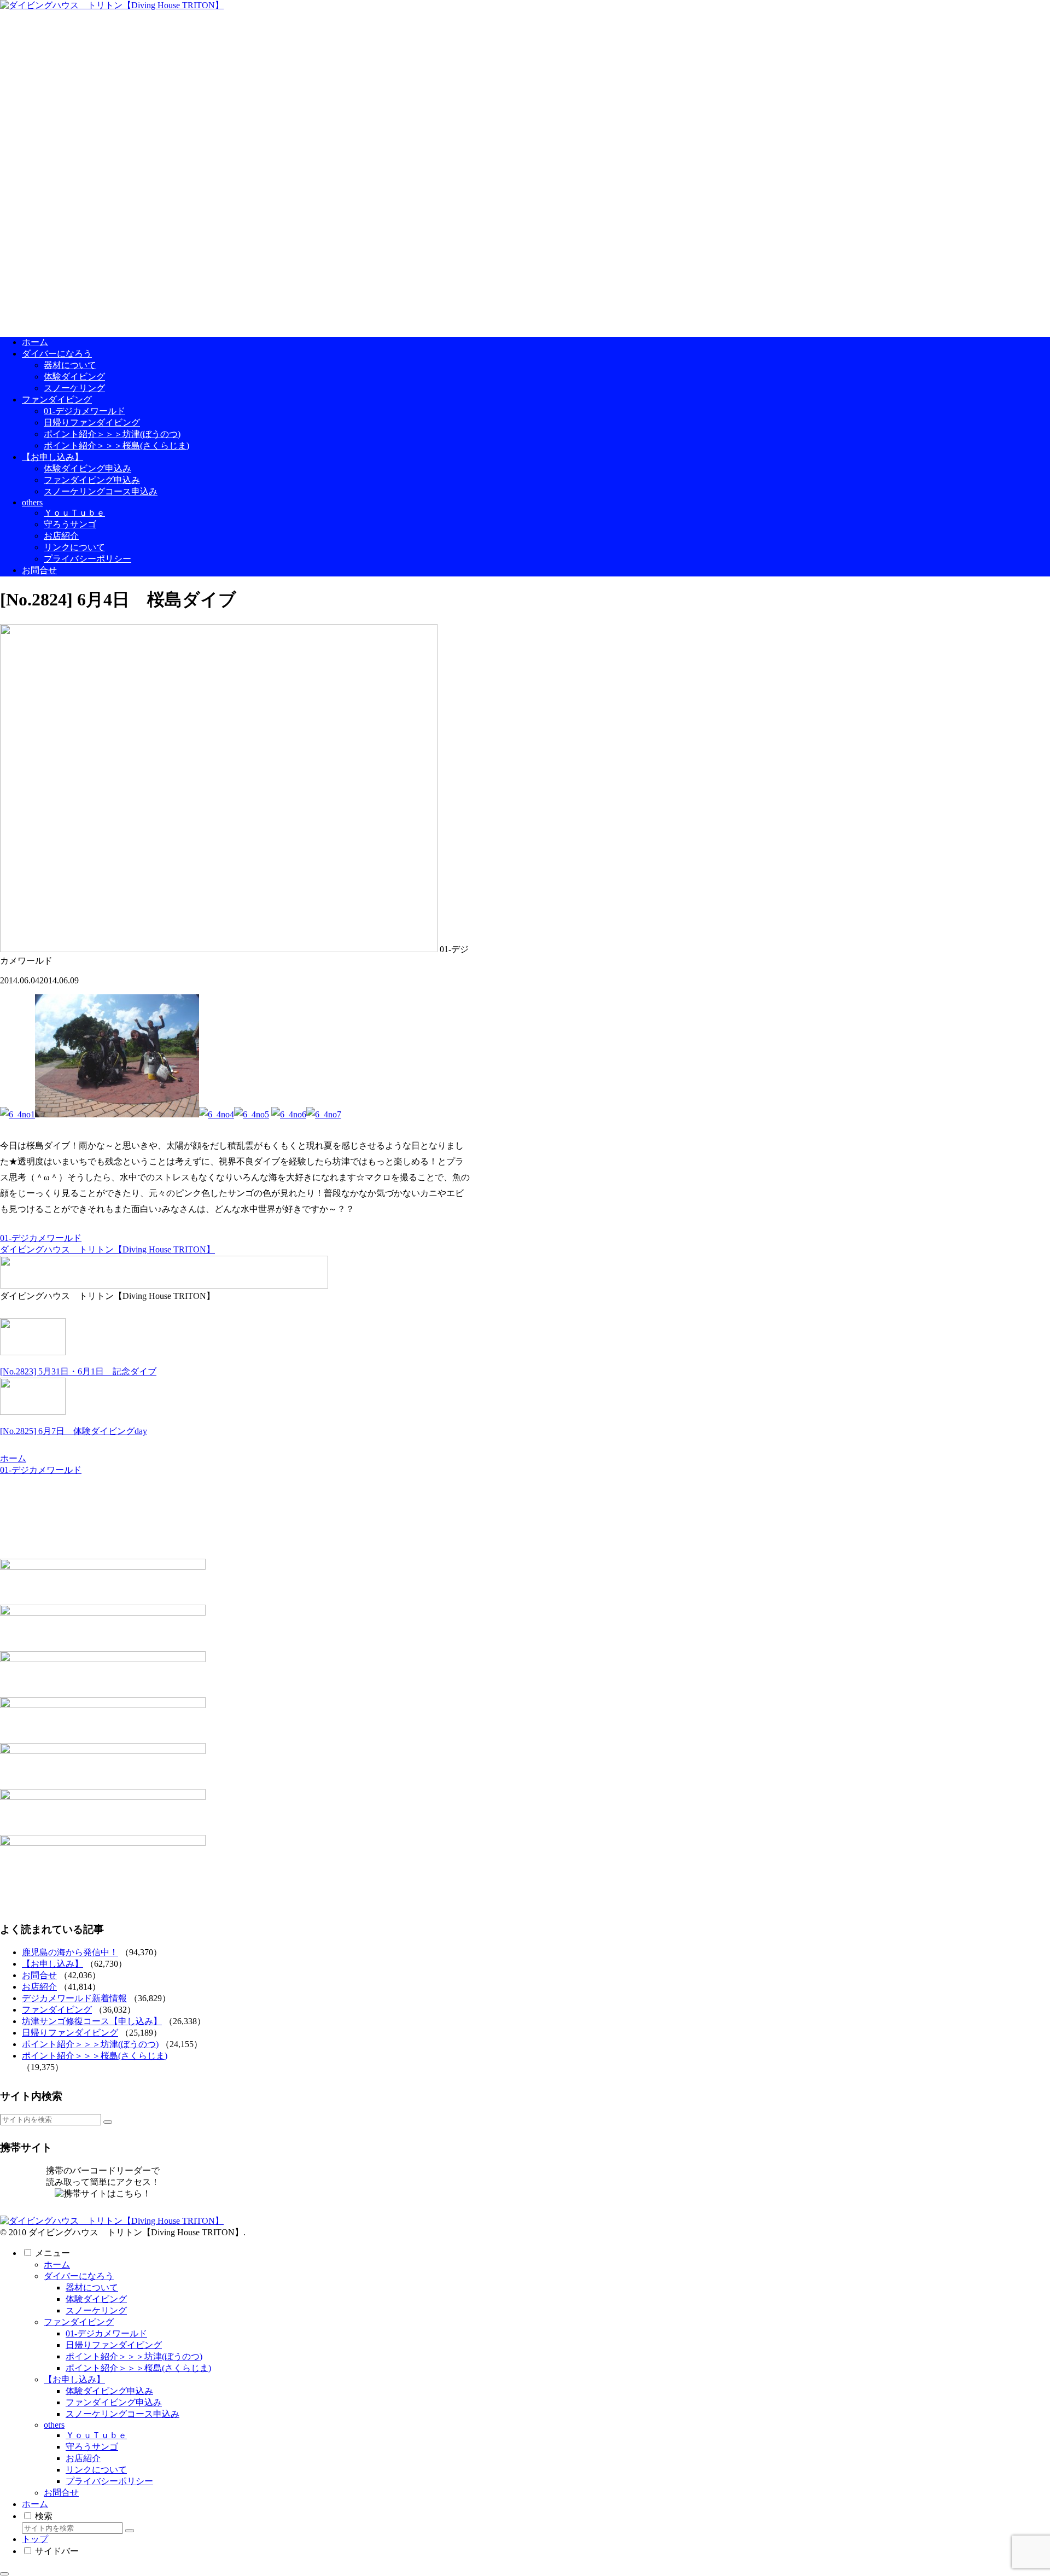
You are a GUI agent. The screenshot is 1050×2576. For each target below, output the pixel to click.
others (54, 2425)
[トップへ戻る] (4, 2574)
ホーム (57, 2265)
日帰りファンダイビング (70, 2033)
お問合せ (39, 1975)
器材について (92, 2287)
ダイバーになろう (79, 2276)
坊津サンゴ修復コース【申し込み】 (92, 2021)
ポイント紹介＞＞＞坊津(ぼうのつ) (90, 2044)
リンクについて (96, 2470)
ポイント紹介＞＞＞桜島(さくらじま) (95, 2056)
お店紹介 (39, 1987)
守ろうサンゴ (92, 2447)
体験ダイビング (96, 2299)
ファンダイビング (57, 2010)
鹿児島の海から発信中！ (70, 1952)
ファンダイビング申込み (114, 2402)
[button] (108, 2122)
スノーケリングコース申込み (122, 2414)
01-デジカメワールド (41, 1238)
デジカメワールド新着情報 (74, 1998)
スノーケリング (96, 2310)
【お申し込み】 (52, 1964)
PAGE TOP (1018, 2488)
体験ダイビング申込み (109, 2391)
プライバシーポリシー (109, 2481)
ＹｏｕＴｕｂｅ (96, 2435)
